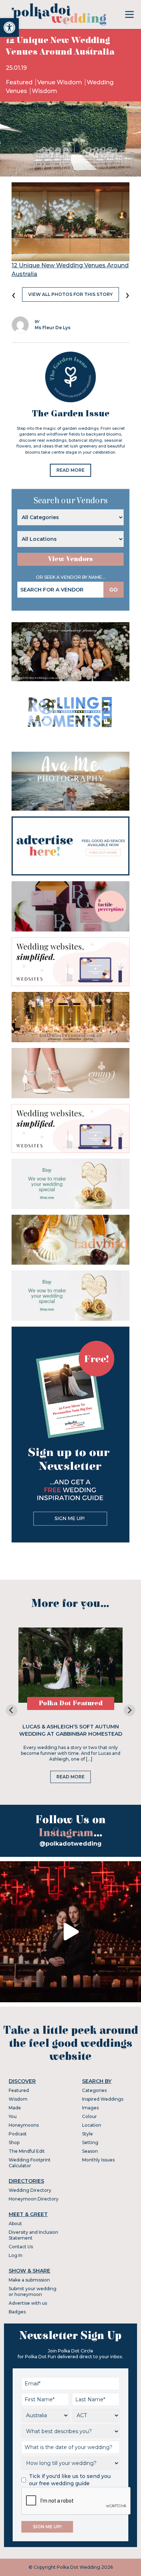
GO (114, 590)
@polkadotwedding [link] (70, 1844)
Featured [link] (20, 82)
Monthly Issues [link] (98, 2160)
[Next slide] (129, 1710)
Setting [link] (90, 2142)
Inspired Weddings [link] (103, 2099)
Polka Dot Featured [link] (71, 1703)
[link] (9, 27)
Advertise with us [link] (28, 2303)
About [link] (15, 2223)
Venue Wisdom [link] (60, 82)
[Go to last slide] (12, 1710)
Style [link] (87, 2134)
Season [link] (90, 2151)
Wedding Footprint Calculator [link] (30, 2163)
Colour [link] (89, 2116)
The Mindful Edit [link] (27, 2151)
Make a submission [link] (29, 2280)
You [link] (13, 2116)
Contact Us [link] (21, 2247)
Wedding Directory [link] (30, 2190)
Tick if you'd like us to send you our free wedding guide (70, 2480)
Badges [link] (17, 2312)
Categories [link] (94, 2090)
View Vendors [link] (70, 559)
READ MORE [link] (70, 470)
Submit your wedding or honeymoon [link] (33, 2291)
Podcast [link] (18, 2134)
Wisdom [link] (44, 91)
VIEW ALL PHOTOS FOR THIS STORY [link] (70, 294)
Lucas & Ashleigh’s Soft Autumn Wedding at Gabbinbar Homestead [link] (71, 1730)
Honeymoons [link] (24, 2125)
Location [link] (92, 2125)
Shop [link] (14, 2142)
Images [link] (90, 2108)
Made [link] (15, 2108)
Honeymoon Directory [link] (34, 2199)
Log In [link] (16, 2255)
